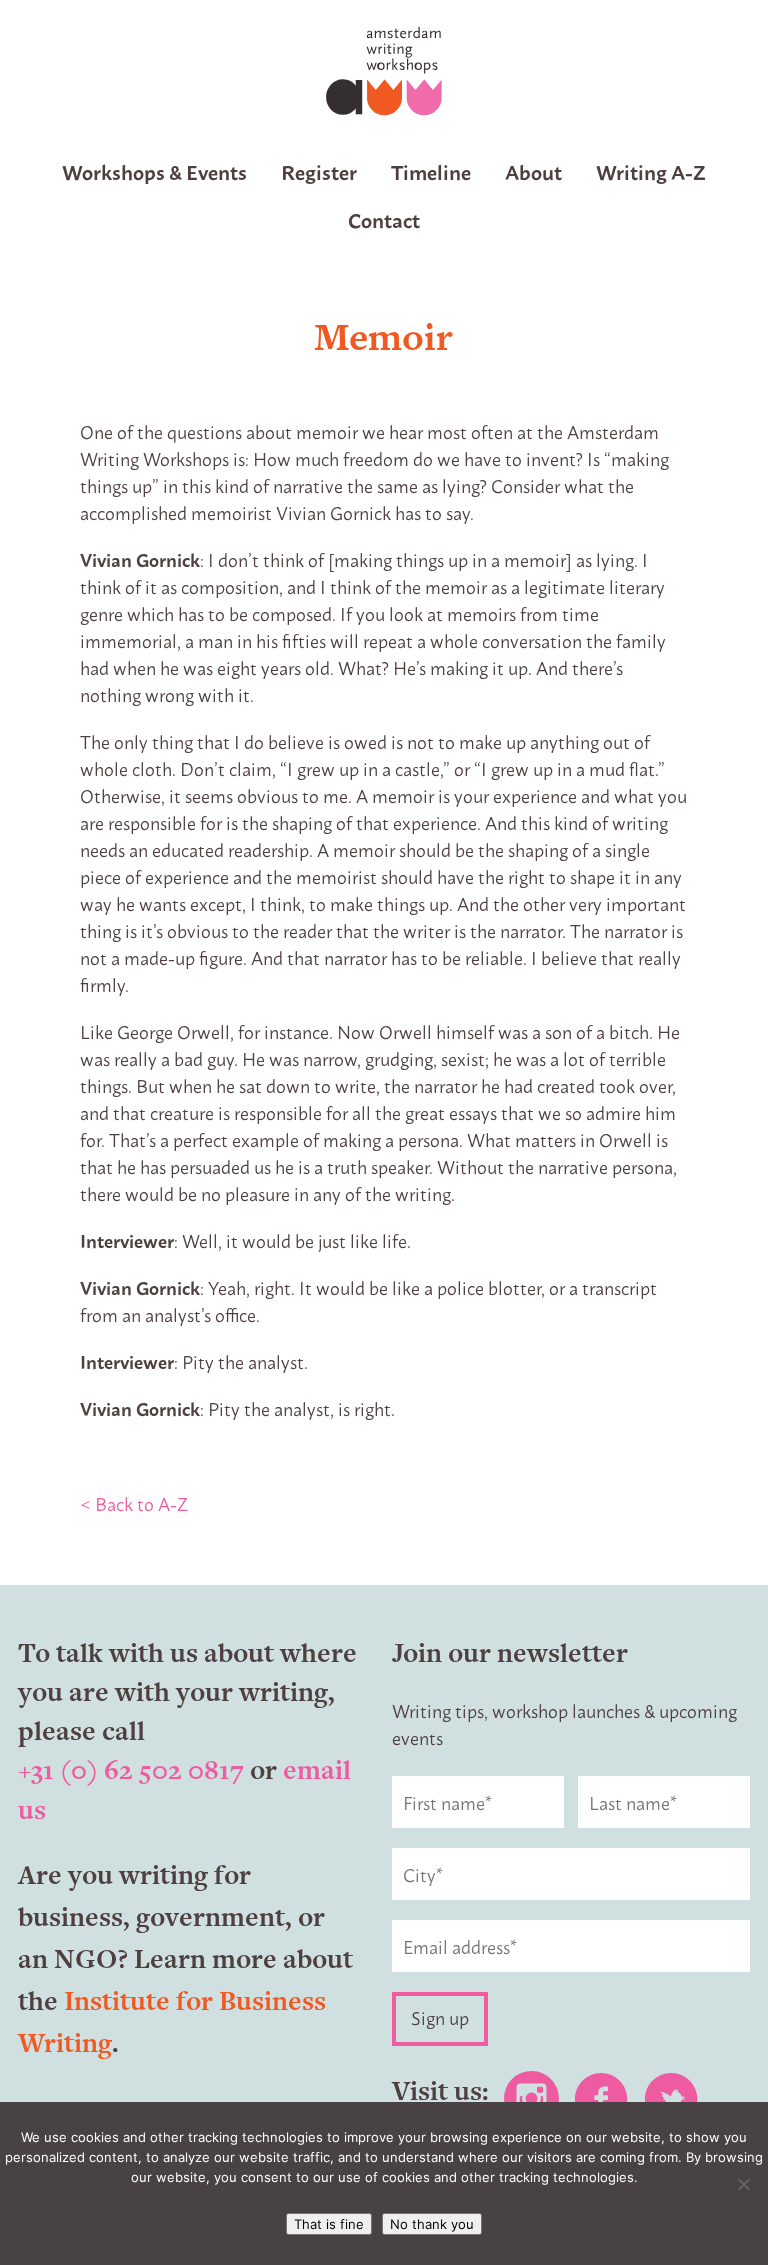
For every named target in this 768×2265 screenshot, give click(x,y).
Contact (384, 219)
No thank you (432, 2224)
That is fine (329, 2224)
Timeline (431, 171)
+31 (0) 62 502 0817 (131, 1769)
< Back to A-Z (134, 1503)
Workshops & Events (154, 171)
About (533, 171)
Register (319, 171)
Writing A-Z (651, 171)
